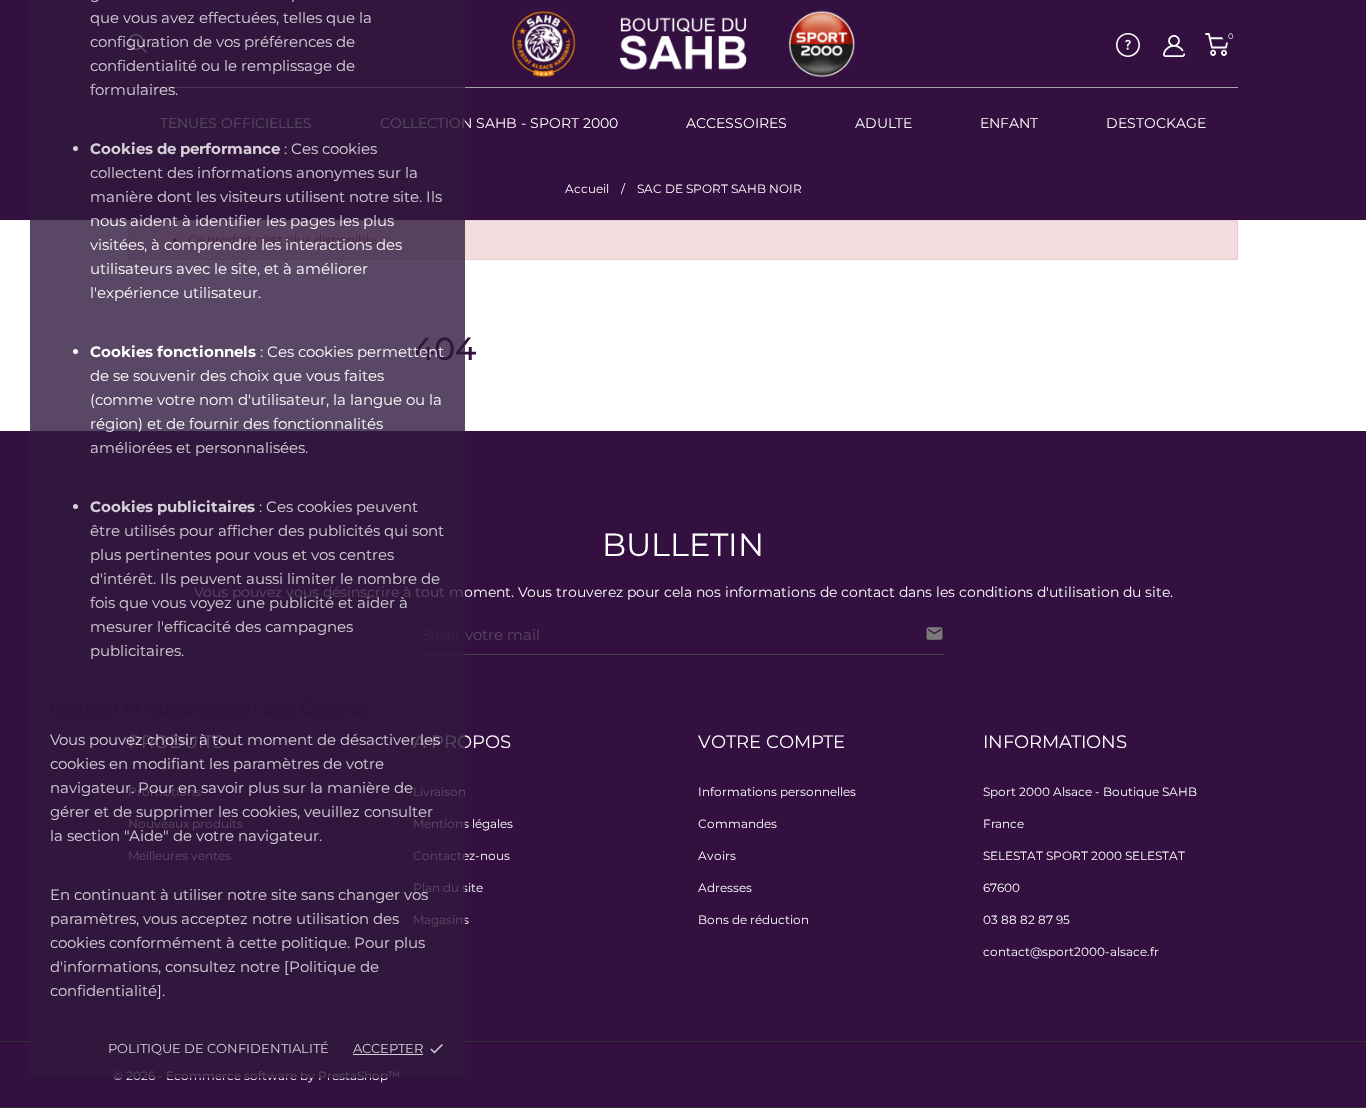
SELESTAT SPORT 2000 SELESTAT (1084, 855)
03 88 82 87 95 (1026, 919)
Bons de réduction (753, 919)
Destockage (1156, 123)
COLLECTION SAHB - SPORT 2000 (499, 123)
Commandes (737, 823)
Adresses (725, 887)
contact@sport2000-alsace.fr (1071, 951)
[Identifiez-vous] (1174, 46)
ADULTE (883, 123)
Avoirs (717, 855)
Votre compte (771, 742)
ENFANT (1009, 123)
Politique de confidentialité (218, 1048)
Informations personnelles (777, 791)
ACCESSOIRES (736, 123)
